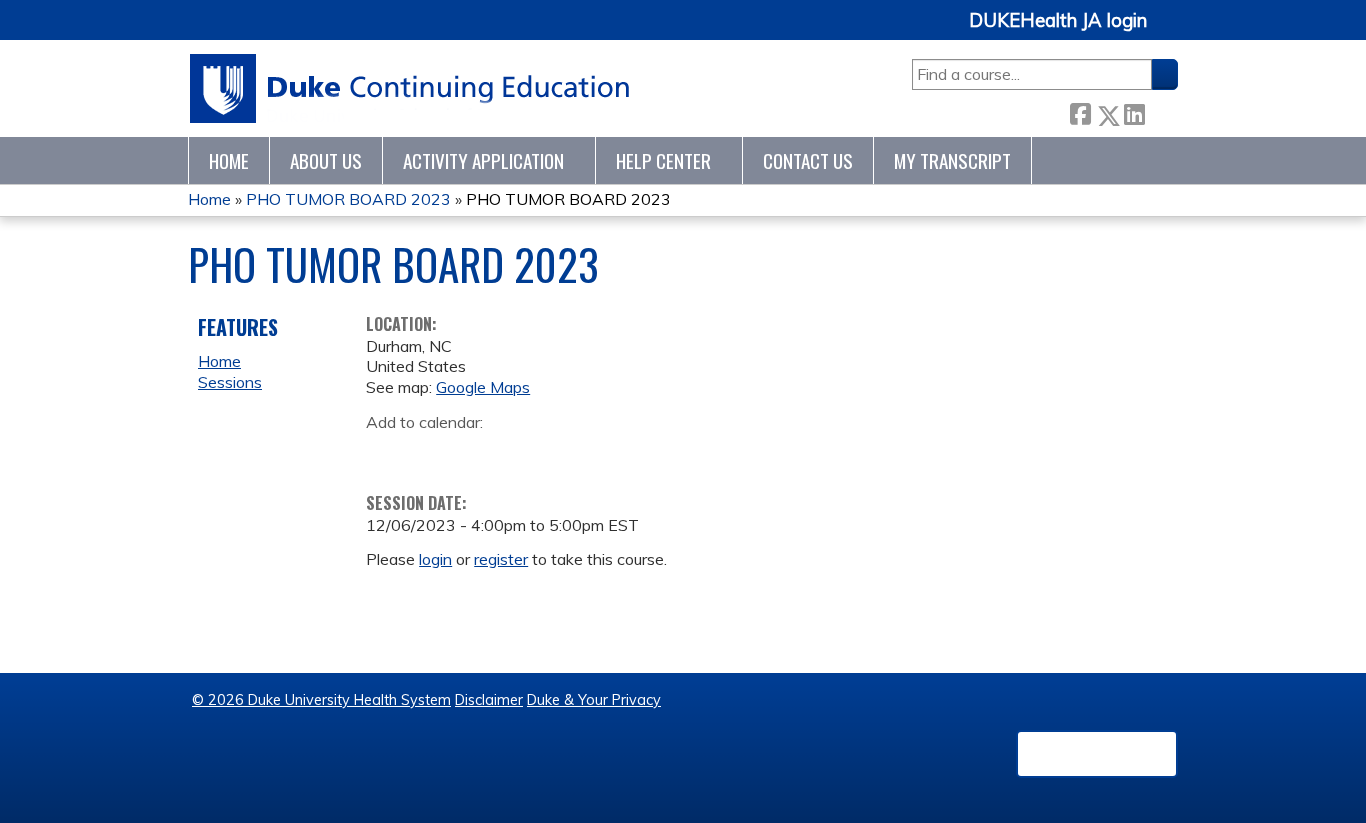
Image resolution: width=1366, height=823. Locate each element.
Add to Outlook (524, 453)
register (501, 559)
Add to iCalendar (476, 452)
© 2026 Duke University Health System (321, 700)
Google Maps (483, 387)
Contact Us (808, 160)
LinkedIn (1134, 111)
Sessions (230, 382)
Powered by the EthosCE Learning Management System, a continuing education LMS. (1097, 754)
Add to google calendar (386, 453)
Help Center (663, 160)
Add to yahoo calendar (431, 453)
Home (229, 160)
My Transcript (952, 160)
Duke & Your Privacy (594, 700)
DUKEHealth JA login (1058, 21)
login (435, 559)
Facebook (1080, 111)
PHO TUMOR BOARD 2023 (348, 199)
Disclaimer (489, 700)
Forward (1161, 111)
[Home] (410, 88)
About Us (326, 160)
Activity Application (483, 160)
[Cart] (1170, 31)
